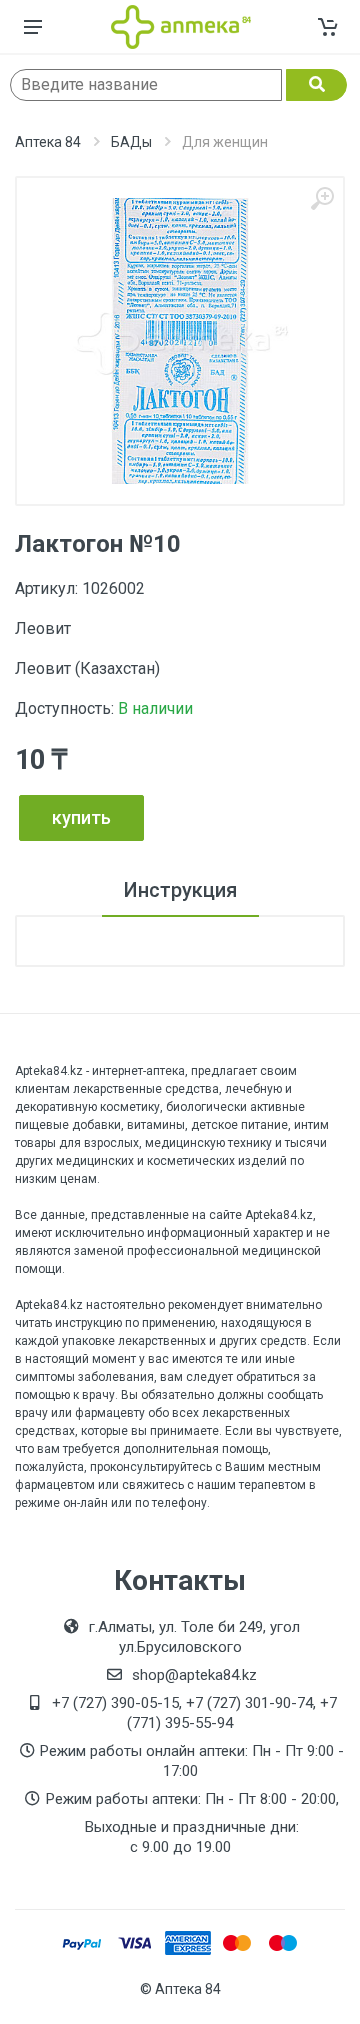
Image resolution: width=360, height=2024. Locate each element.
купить (81, 817)
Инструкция (180, 890)
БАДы (131, 142)
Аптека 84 (48, 142)
